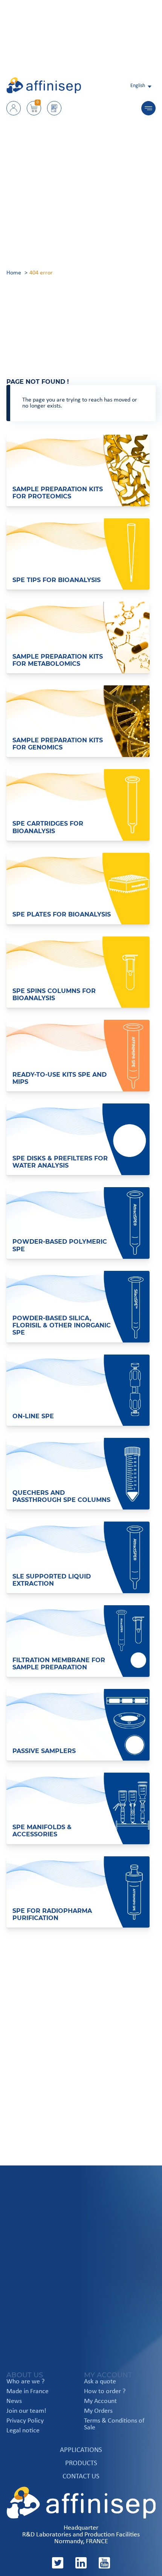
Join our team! (26, 2411)
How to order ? (105, 2392)
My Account (100, 2401)
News (14, 2401)
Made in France (28, 2392)
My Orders (98, 2411)
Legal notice (23, 2431)
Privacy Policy (25, 2421)
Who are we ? (25, 2382)
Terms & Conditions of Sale (114, 2424)
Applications (81, 2450)
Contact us (81, 2477)
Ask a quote (100, 2382)
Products (81, 2463)
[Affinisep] (44, 92)
